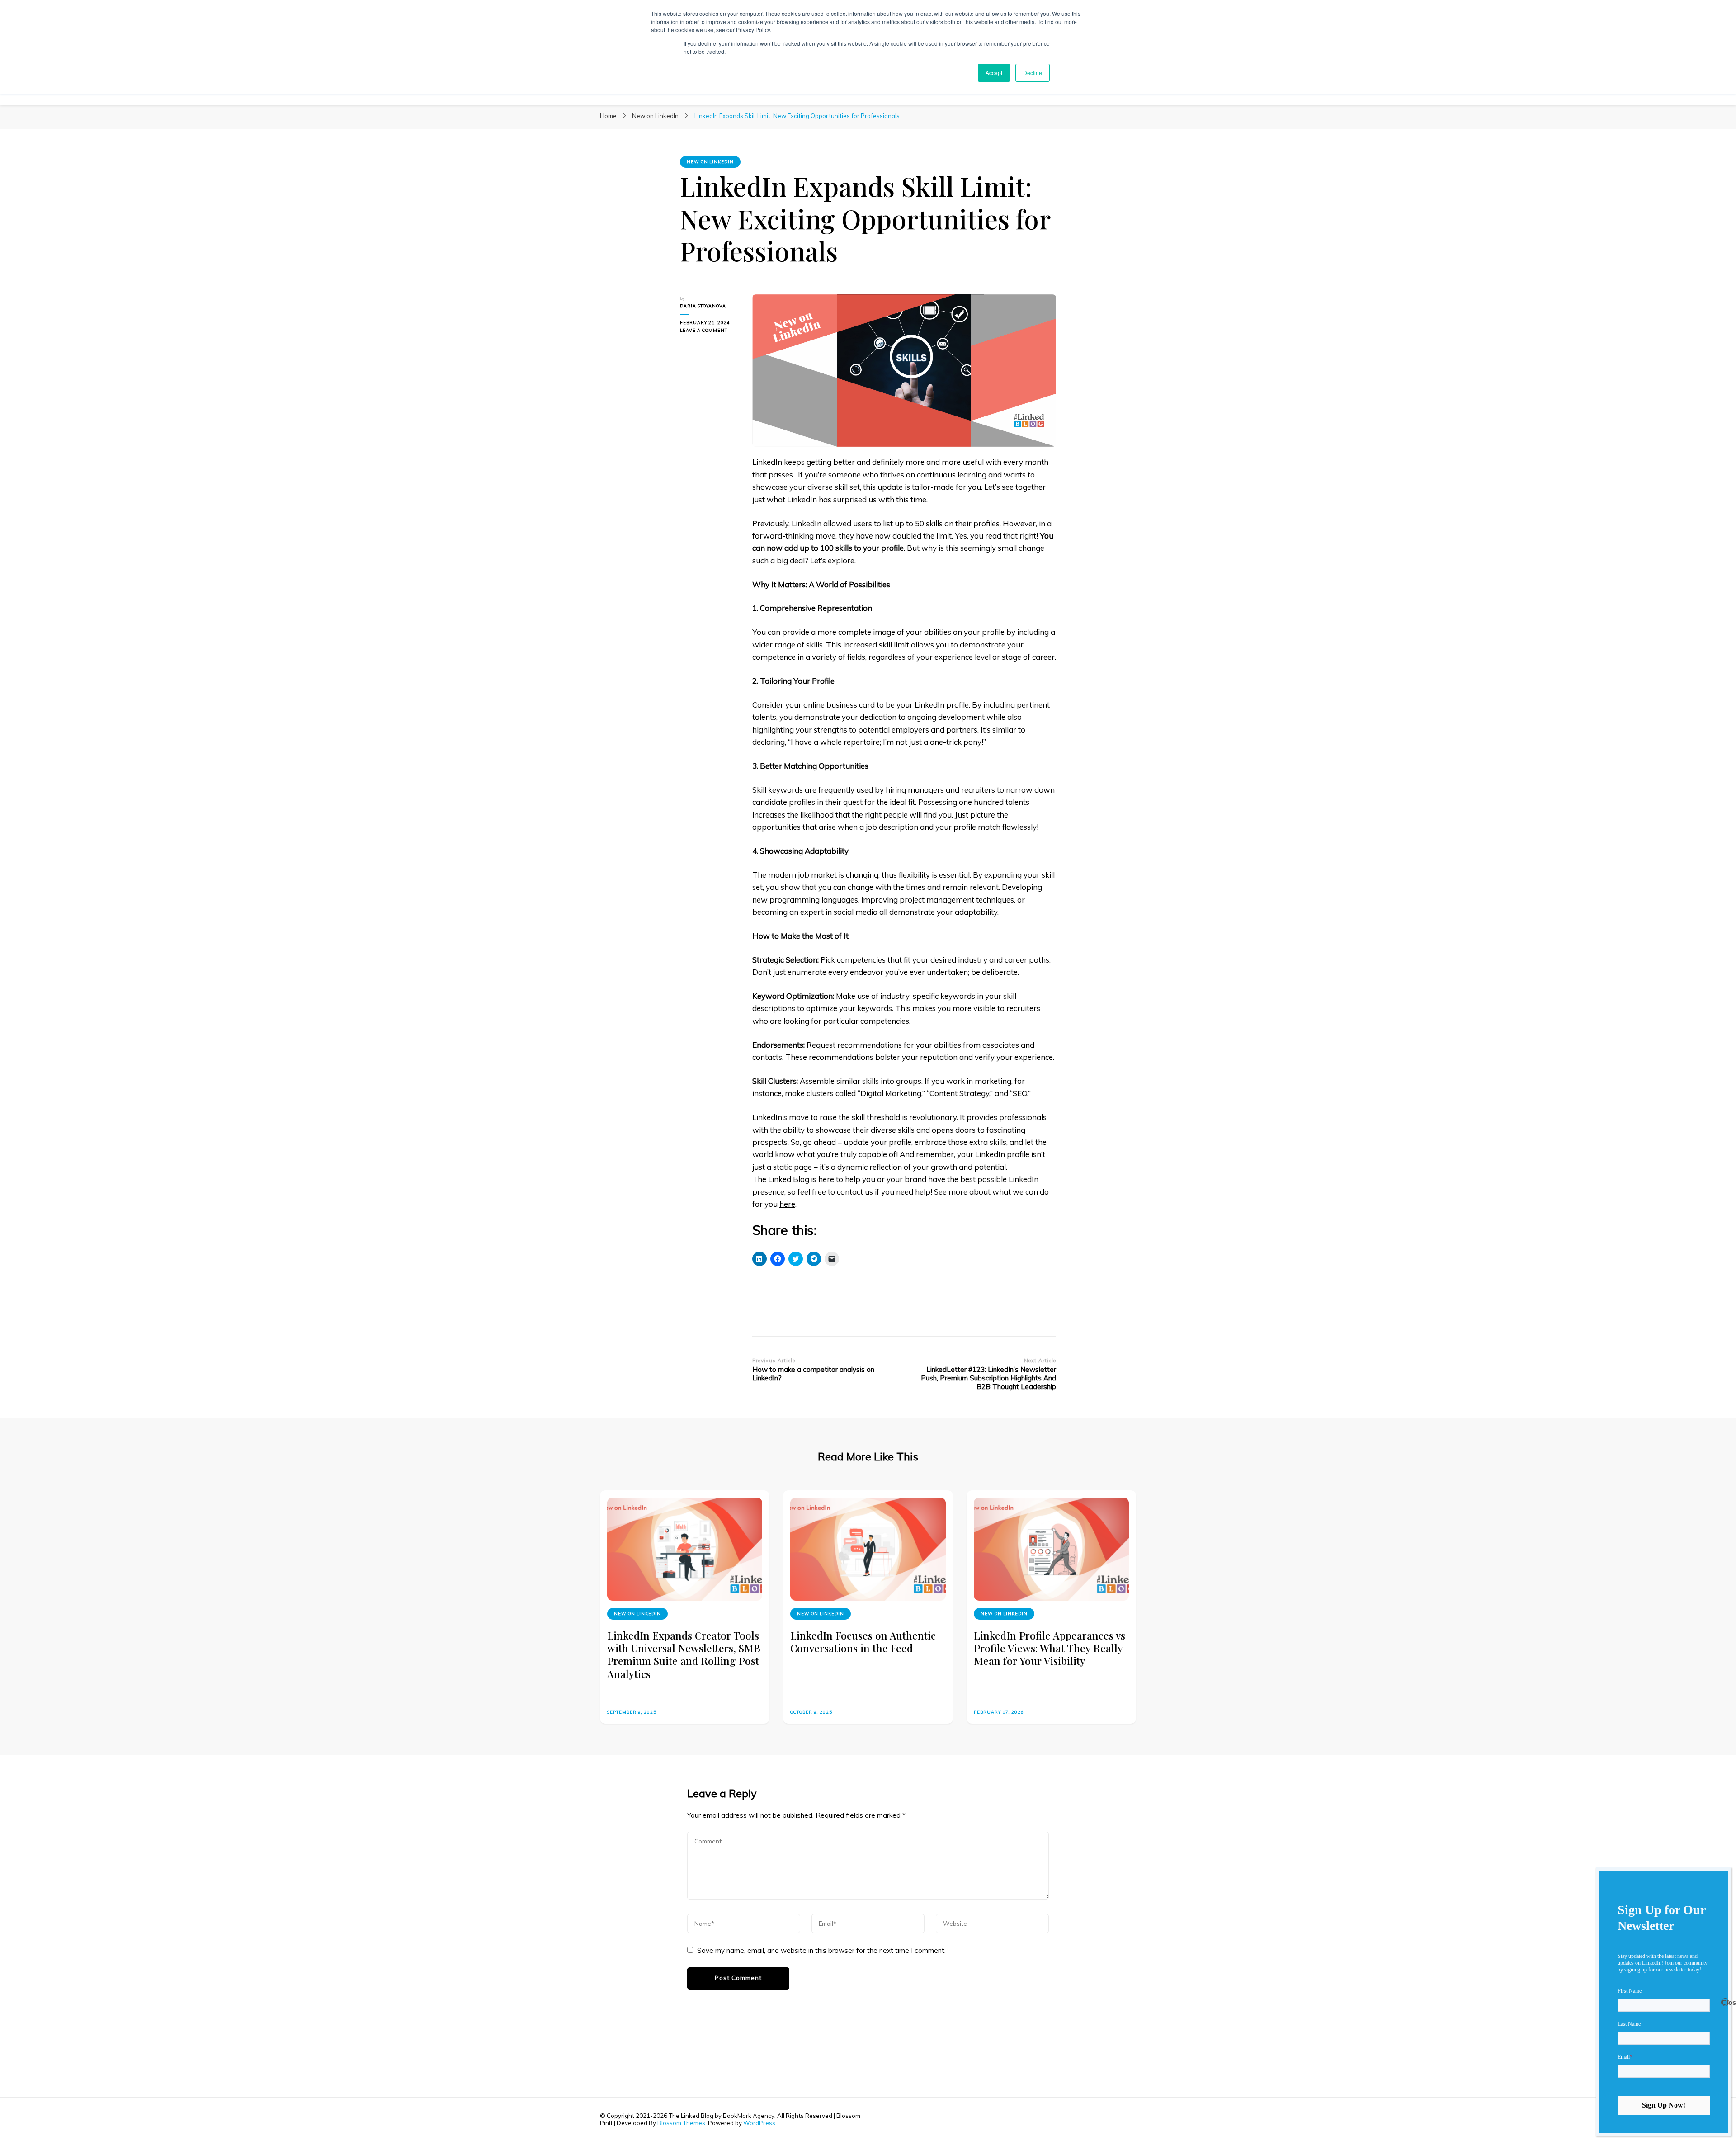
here (787, 1204)
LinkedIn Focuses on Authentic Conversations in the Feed (863, 1642)
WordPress (759, 2123)
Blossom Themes (681, 2123)
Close (1725, 2002)
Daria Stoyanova (703, 306)
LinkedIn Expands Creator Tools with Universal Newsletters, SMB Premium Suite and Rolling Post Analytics (684, 1654)
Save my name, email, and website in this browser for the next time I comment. (821, 1950)
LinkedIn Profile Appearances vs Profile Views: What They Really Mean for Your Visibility (1050, 1648)
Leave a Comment (709, 331)
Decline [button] (1033, 73)
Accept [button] (994, 73)
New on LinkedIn (710, 162)
